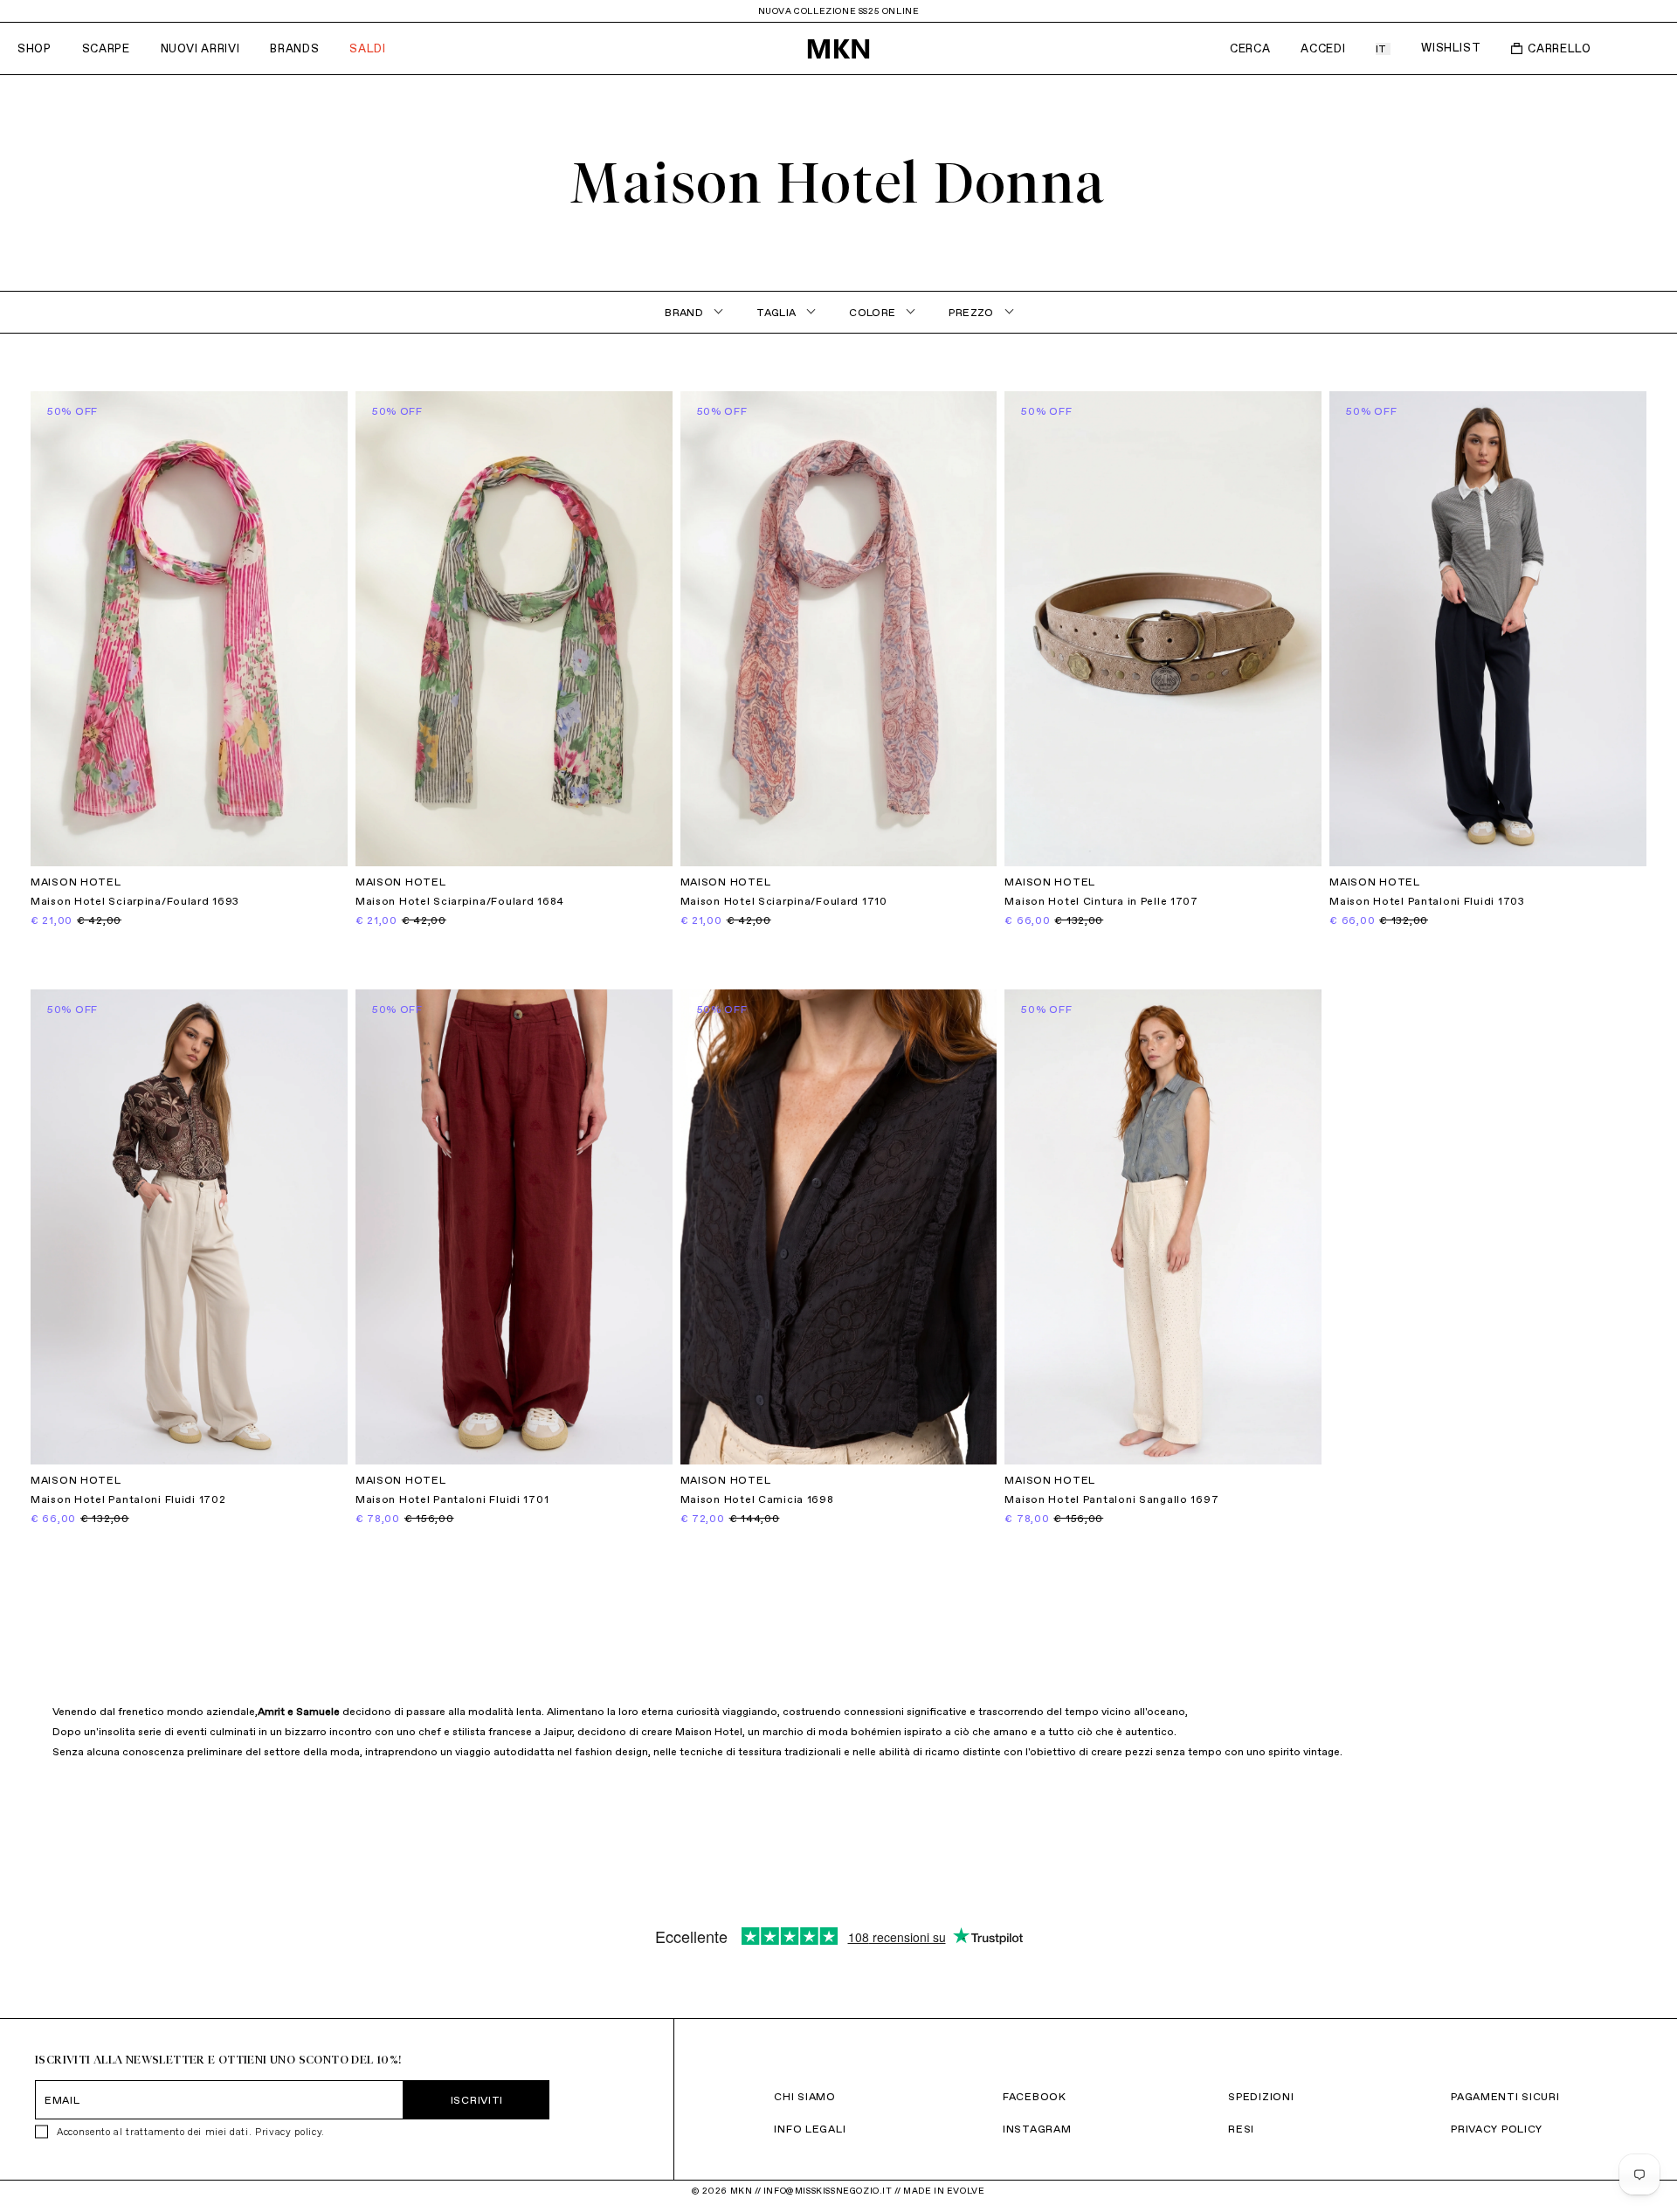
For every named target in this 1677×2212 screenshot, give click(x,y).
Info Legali (810, 2129)
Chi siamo (804, 2096)
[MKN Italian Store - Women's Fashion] (838, 49)
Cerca (1250, 48)
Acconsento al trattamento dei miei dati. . (191, 2132)
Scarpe (106, 48)
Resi (1241, 2129)
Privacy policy (288, 2132)
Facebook (1035, 2096)
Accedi (1323, 48)
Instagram (1037, 2129)
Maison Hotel (76, 882)
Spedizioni (1261, 2096)
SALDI (367, 48)
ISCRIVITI (477, 2100)
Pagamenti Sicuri (1505, 2096)
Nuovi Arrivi (200, 48)
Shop (35, 48)
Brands (294, 48)
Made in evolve (944, 2191)
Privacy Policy (1497, 2129)
